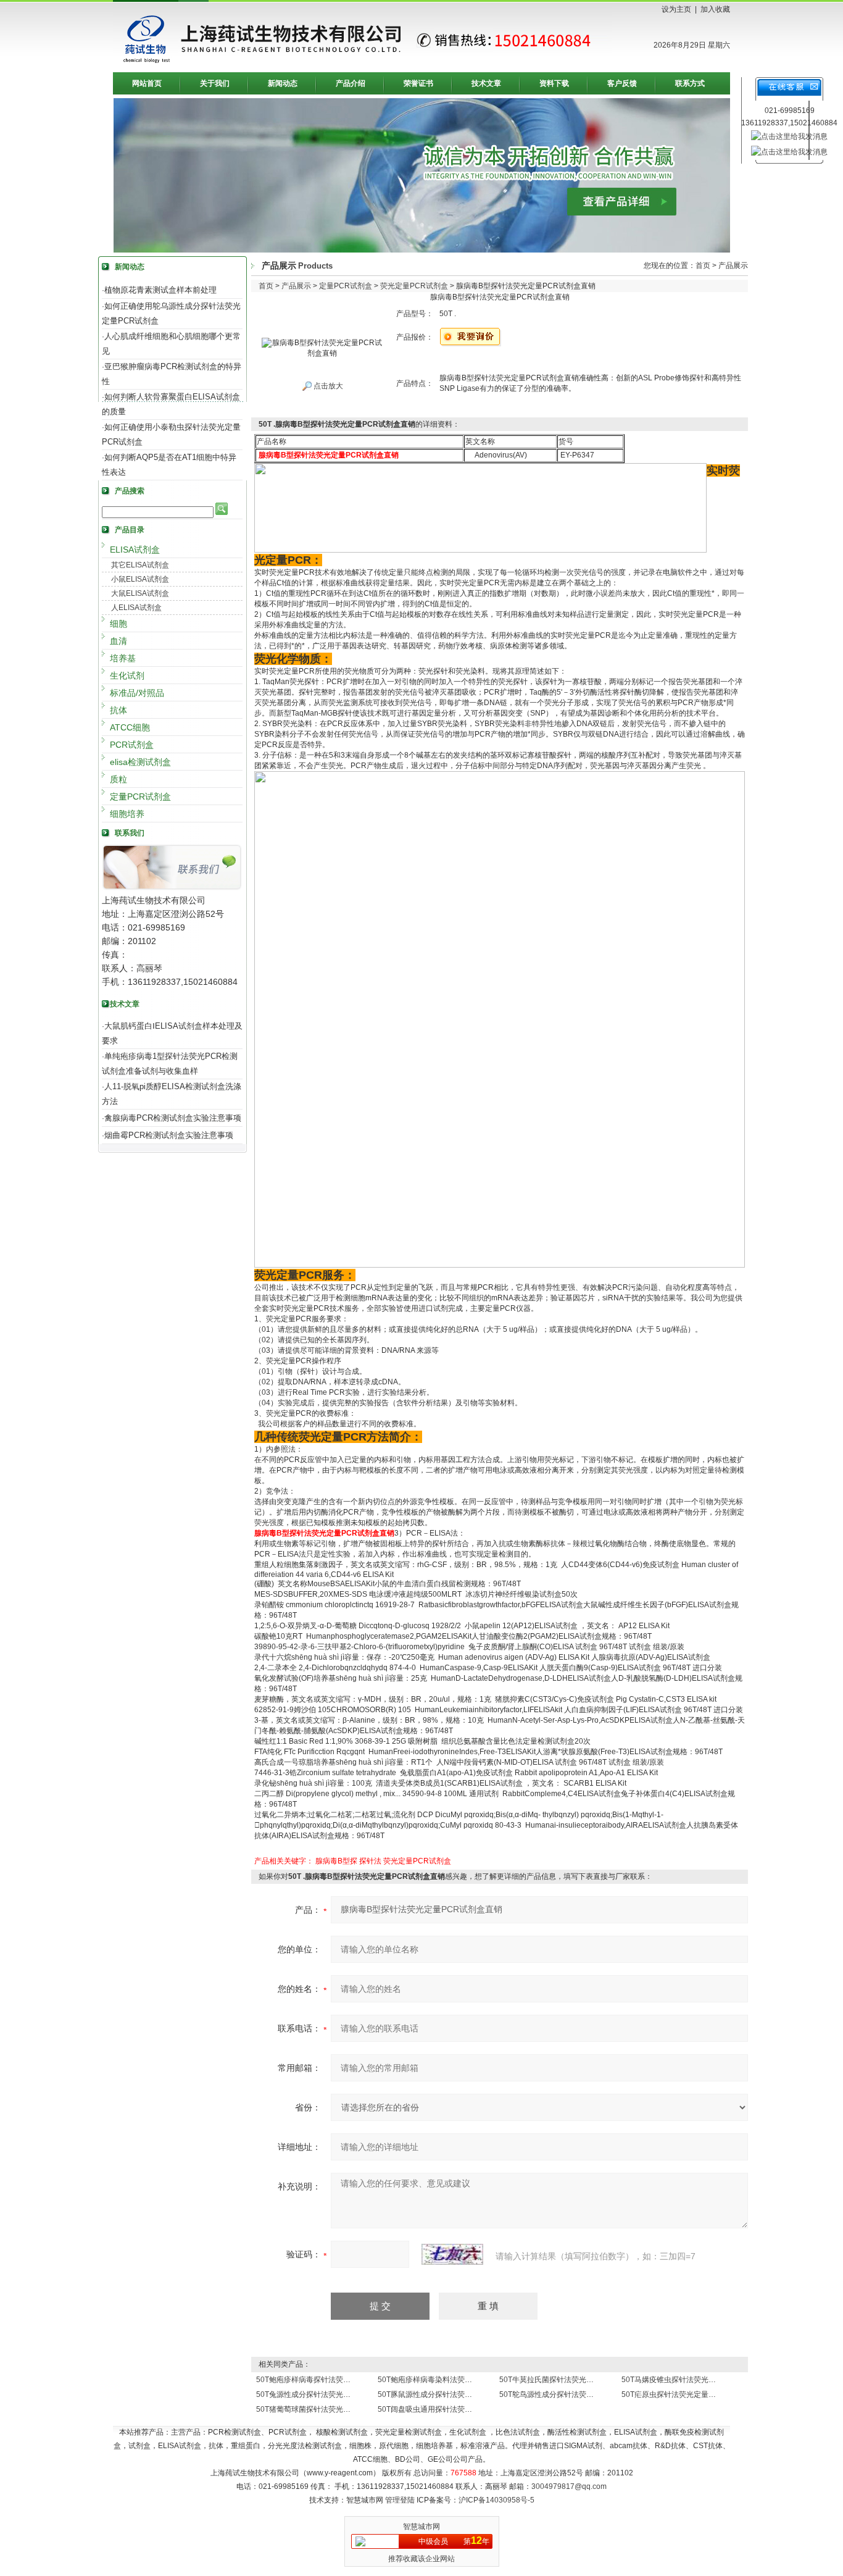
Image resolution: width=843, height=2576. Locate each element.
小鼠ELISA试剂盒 (140, 579)
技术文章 (486, 83)
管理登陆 (400, 2500)
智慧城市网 (421, 2527)
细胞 (118, 624)
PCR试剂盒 (132, 745)
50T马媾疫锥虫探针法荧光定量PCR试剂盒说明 (699, 2380)
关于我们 (215, 83)
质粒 (118, 779)
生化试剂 (127, 675)
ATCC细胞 (130, 727)
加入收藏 (715, 9)
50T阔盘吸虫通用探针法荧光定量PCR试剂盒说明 (459, 2409)
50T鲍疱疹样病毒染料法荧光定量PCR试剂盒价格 (459, 2380)
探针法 (370, 1861)
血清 (118, 641)
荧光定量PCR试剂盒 (414, 286)
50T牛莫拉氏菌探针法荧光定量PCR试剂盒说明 (577, 2380)
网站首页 (147, 83)
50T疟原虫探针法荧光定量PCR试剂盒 (684, 2394)
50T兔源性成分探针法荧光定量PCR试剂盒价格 (334, 2394)
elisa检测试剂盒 (140, 762)
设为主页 (676, 9)
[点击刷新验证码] (452, 2254)
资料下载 (554, 83)
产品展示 (296, 286)
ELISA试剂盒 (135, 550)
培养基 (123, 658)
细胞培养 (127, 814)
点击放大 (327, 386)
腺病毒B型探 (336, 1861)
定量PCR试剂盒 (140, 797)
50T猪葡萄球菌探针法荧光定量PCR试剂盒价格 (334, 2409)
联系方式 (690, 83)
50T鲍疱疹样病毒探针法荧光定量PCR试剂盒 (330, 2380)
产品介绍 (351, 83)
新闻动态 (283, 83)
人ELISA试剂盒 (136, 608)
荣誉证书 (418, 83)
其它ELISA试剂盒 (140, 565)
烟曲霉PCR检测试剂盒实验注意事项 (169, 1135)
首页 (703, 266)
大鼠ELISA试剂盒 (140, 593)
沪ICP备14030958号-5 (496, 2500)
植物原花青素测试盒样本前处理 (160, 290)
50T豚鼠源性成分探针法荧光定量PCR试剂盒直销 (459, 2394)
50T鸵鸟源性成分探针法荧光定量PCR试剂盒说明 (580, 2394)
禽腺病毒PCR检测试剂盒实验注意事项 (173, 1118)
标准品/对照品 (137, 693)
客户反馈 (622, 83)
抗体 (118, 710)
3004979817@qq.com (569, 2486)
